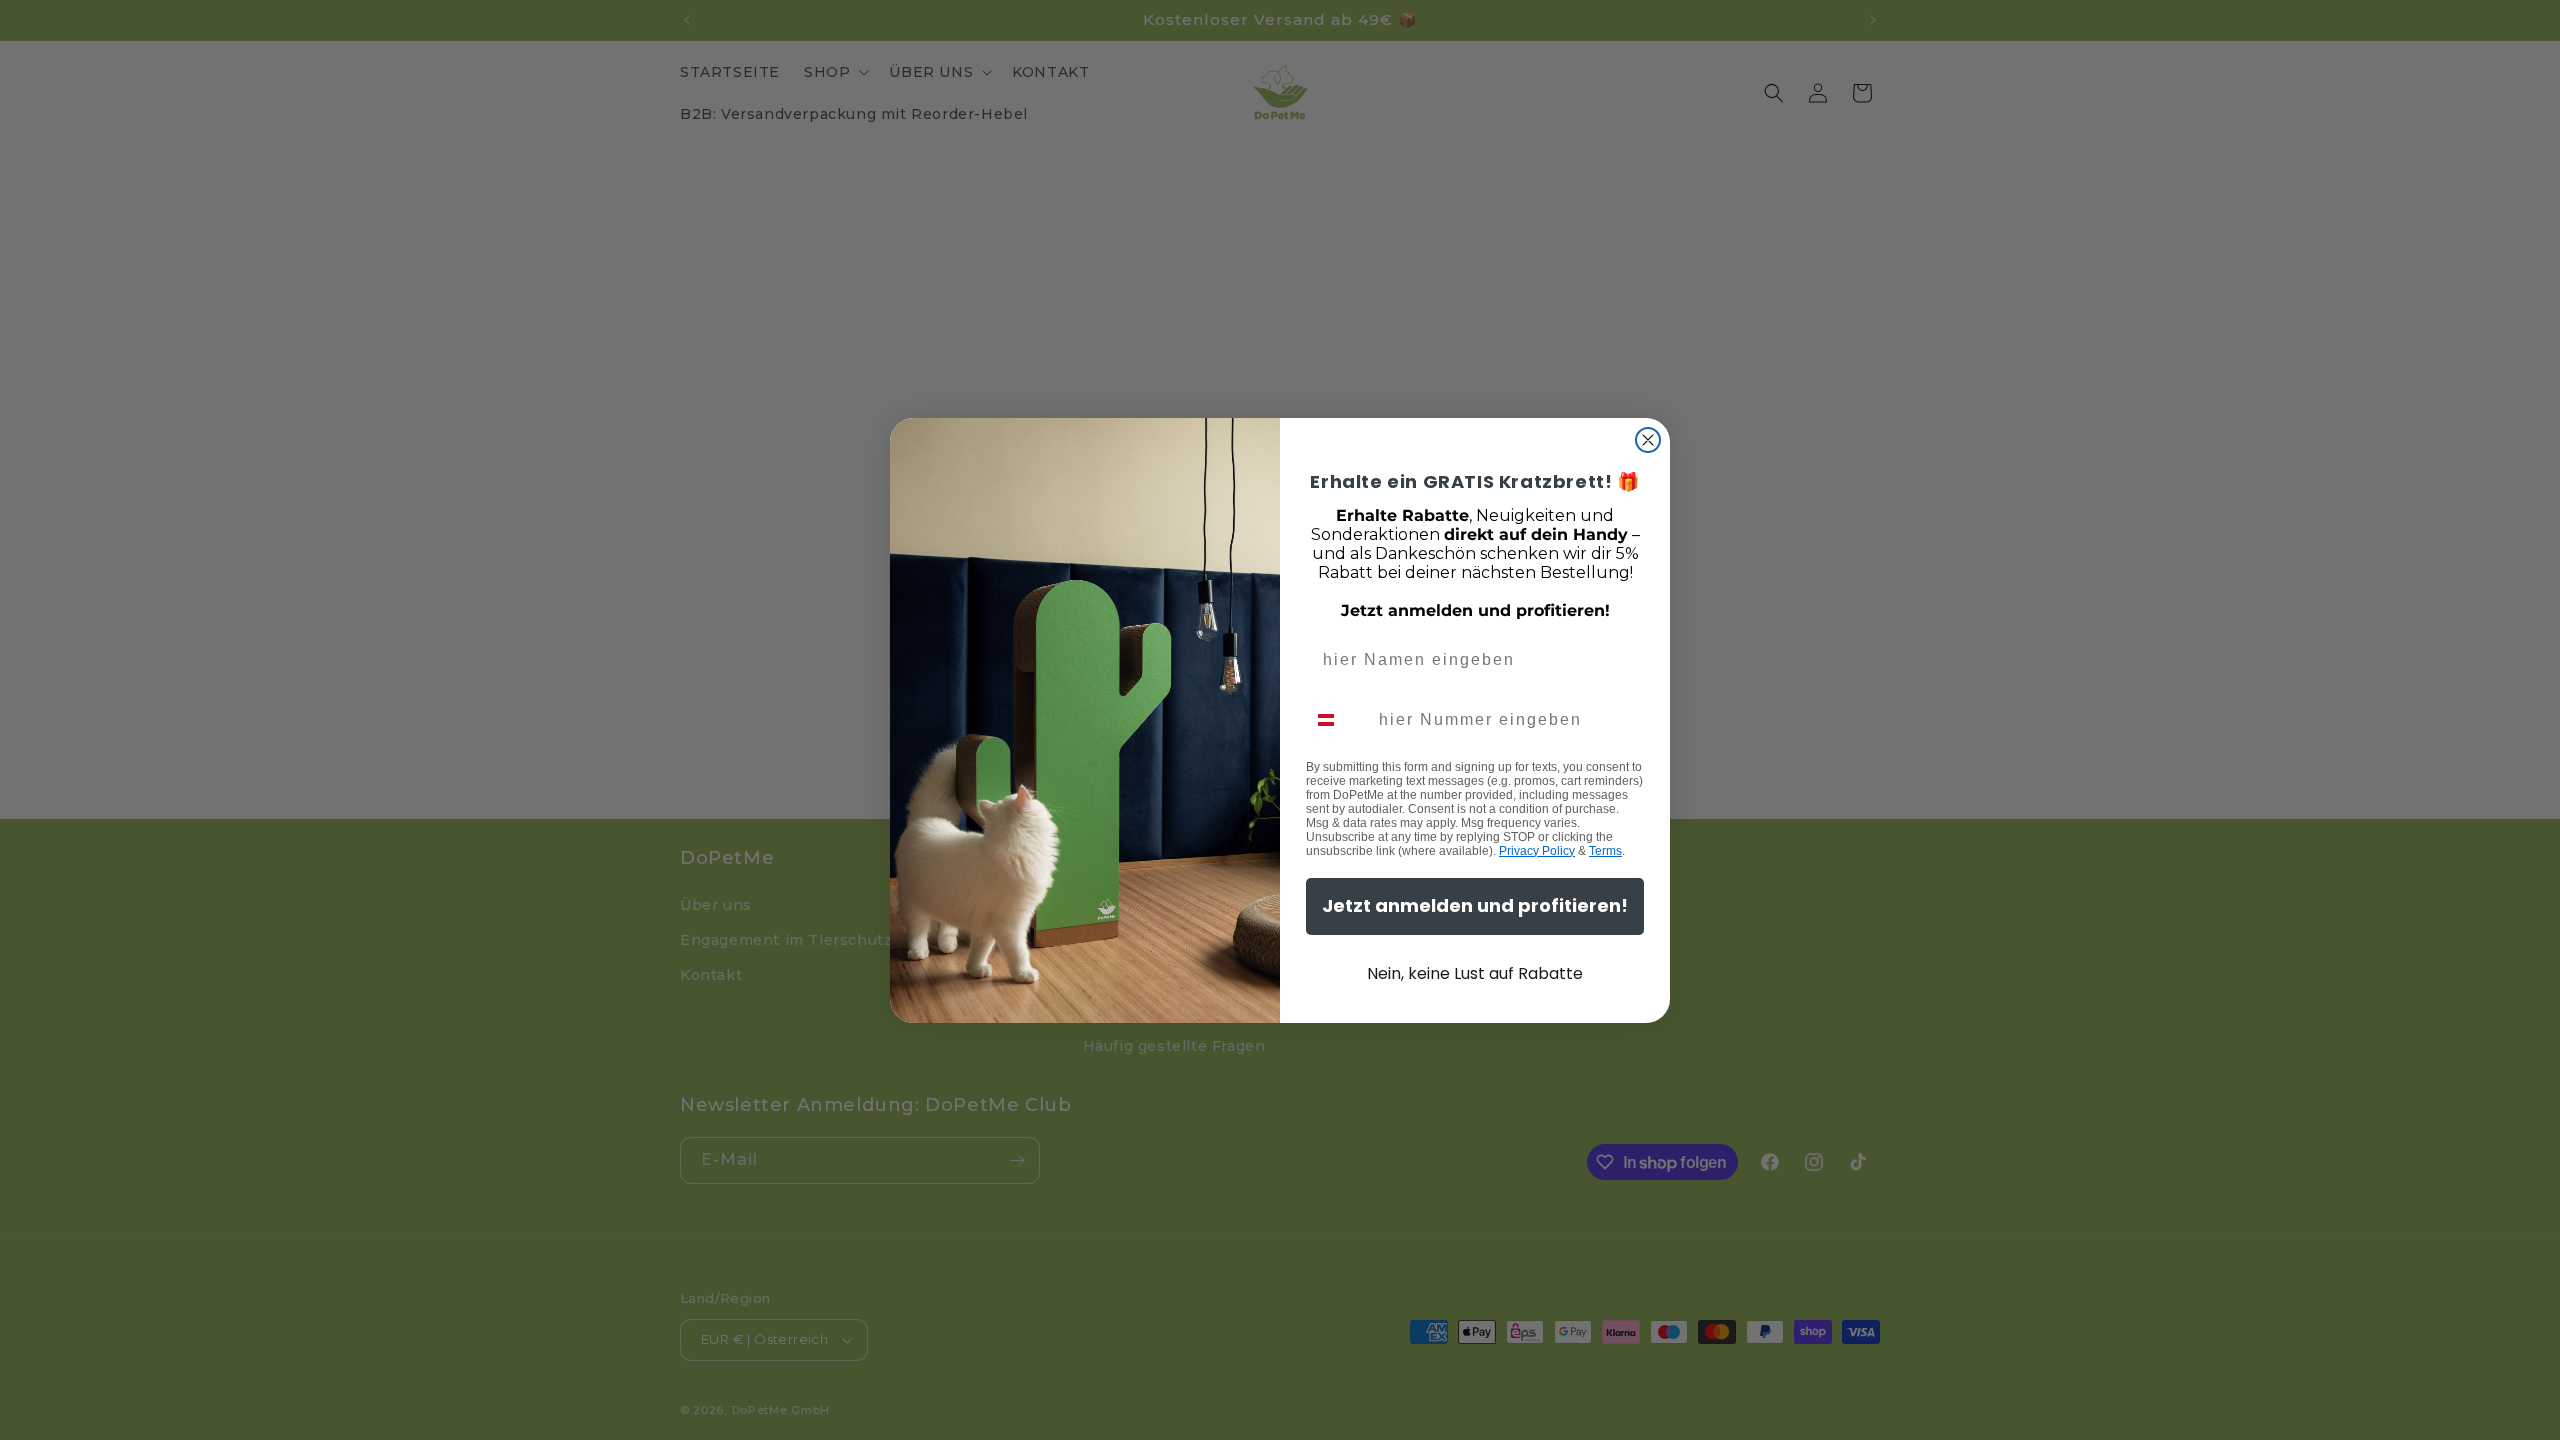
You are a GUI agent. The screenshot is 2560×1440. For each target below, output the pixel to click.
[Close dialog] (1648, 440)
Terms (1605, 851)
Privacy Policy (1537, 851)
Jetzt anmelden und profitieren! (1475, 905)
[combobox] (1338, 720)
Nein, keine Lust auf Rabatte (1475, 973)
